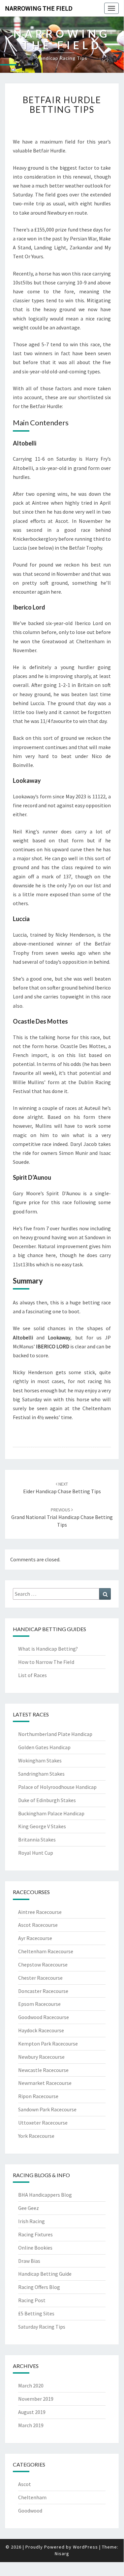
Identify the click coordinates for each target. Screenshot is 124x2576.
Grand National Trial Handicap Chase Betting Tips (62, 1517)
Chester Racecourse (40, 1978)
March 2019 (31, 2425)
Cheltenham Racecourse (46, 1951)
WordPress (85, 2547)
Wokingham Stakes (40, 1760)
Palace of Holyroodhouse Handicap (57, 1787)
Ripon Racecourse (38, 2096)
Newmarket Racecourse (45, 2083)
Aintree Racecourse (40, 1912)
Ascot (25, 2484)
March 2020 (31, 2386)
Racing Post (32, 2300)
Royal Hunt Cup (36, 1853)
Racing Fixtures (35, 2234)
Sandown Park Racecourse (47, 2109)
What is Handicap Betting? (48, 1649)
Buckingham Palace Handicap (51, 1813)
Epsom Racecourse (39, 2004)
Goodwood (30, 2511)
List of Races (32, 1675)
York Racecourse (36, 2136)
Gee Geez (29, 2208)
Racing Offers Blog (39, 2287)
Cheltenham (32, 2497)
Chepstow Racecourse (43, 1964)
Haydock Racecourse (41, 2030)
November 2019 (36, 2399)
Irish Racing (31, 2221)
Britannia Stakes (37, 1839)
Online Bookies (35, 2248)
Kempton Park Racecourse (48, 2044)
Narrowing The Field (39, 8)
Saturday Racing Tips (42, 2327)
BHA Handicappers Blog (45, 2195)
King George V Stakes (42, 1826)
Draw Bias (29, 2261)
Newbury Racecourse (41, 2057)
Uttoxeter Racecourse (43, 2123)
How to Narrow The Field (46, 1662)
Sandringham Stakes (41, 1774)
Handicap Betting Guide (45, 2274)
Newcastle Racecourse (43, 2070)
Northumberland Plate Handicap (55, 1734)
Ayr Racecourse (35, 1938)
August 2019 (32, 2412)
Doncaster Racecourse (43, 1991)
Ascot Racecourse (38, 1925)
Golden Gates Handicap (44, 1747)
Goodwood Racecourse (44, 2017)
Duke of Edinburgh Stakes (47, 1800)
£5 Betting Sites (36, 2313)
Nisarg (62, 2554)
